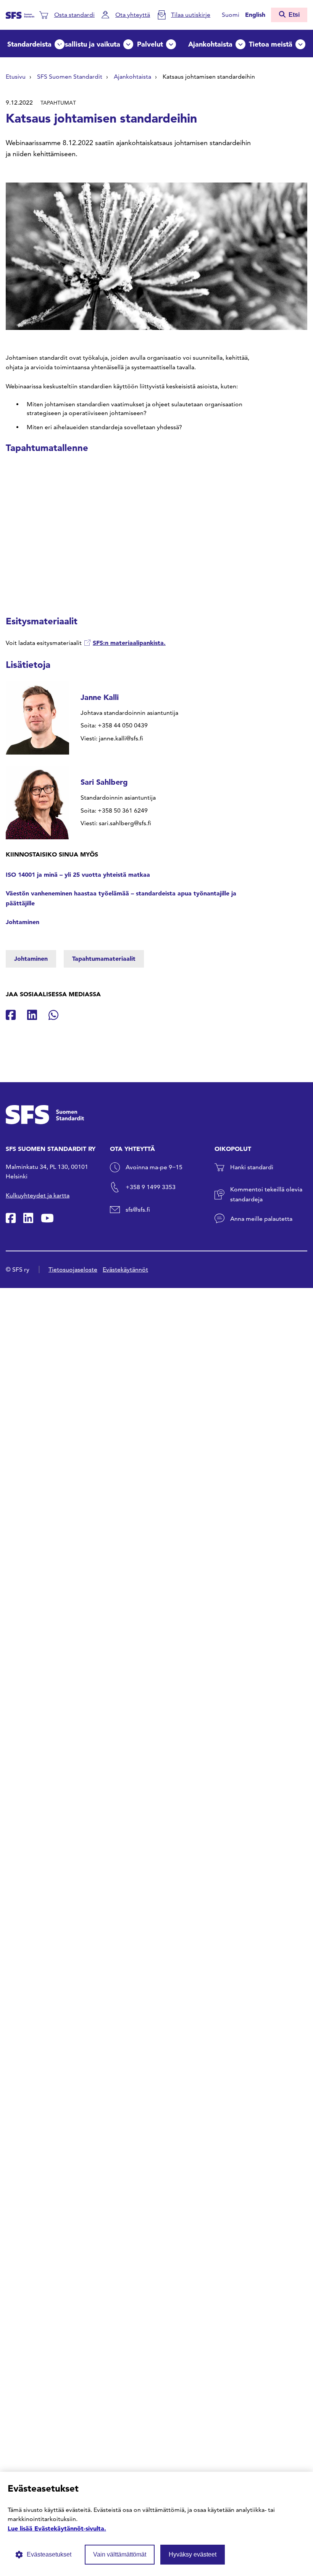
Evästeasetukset (49, 2554)
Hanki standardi (252, 1167)
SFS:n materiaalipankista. (129, 643)
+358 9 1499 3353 (151, 1187)
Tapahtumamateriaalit (104, 958)
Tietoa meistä (271, 44)
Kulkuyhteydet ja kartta (38, 1195)
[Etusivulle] (20, 15)
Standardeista (29, 44)
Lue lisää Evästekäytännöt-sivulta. (57, 2528)
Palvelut (150, 44)
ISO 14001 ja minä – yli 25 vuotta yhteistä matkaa (78, 874)
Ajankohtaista (210, 44)
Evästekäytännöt (125, 1269)
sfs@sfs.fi (138, 1210)
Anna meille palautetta (261, 1219)
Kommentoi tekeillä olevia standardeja (266, 1194)
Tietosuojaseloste (73, 1269)
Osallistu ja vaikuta (90, 44)
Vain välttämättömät (120, 2554)
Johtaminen (23, 922)
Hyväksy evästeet (193, 2554)
